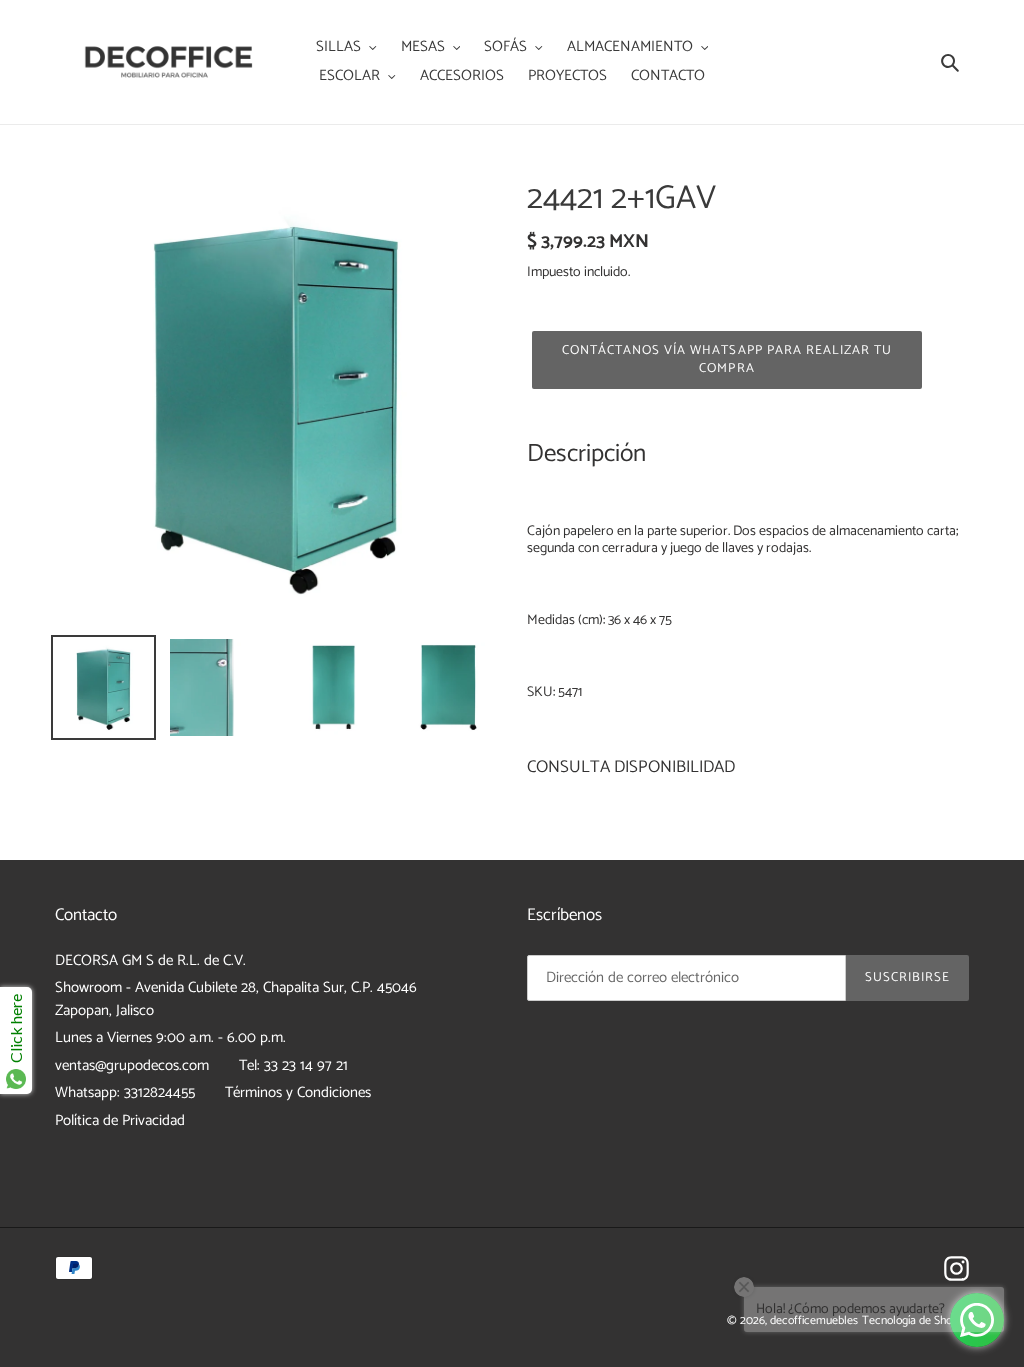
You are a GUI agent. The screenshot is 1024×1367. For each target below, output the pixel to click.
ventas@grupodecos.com (132, 1065)
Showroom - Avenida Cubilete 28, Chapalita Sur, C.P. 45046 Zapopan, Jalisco (236, 999)
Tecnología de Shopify (915, 1320)
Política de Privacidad (120, 1120)
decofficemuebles (814, 1320)
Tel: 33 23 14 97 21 (293, 1065)
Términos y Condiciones (298, 1092)
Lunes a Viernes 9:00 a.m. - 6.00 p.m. (170, 1037)
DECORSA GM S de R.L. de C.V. (150, 960)
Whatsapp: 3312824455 (125, 1092)
